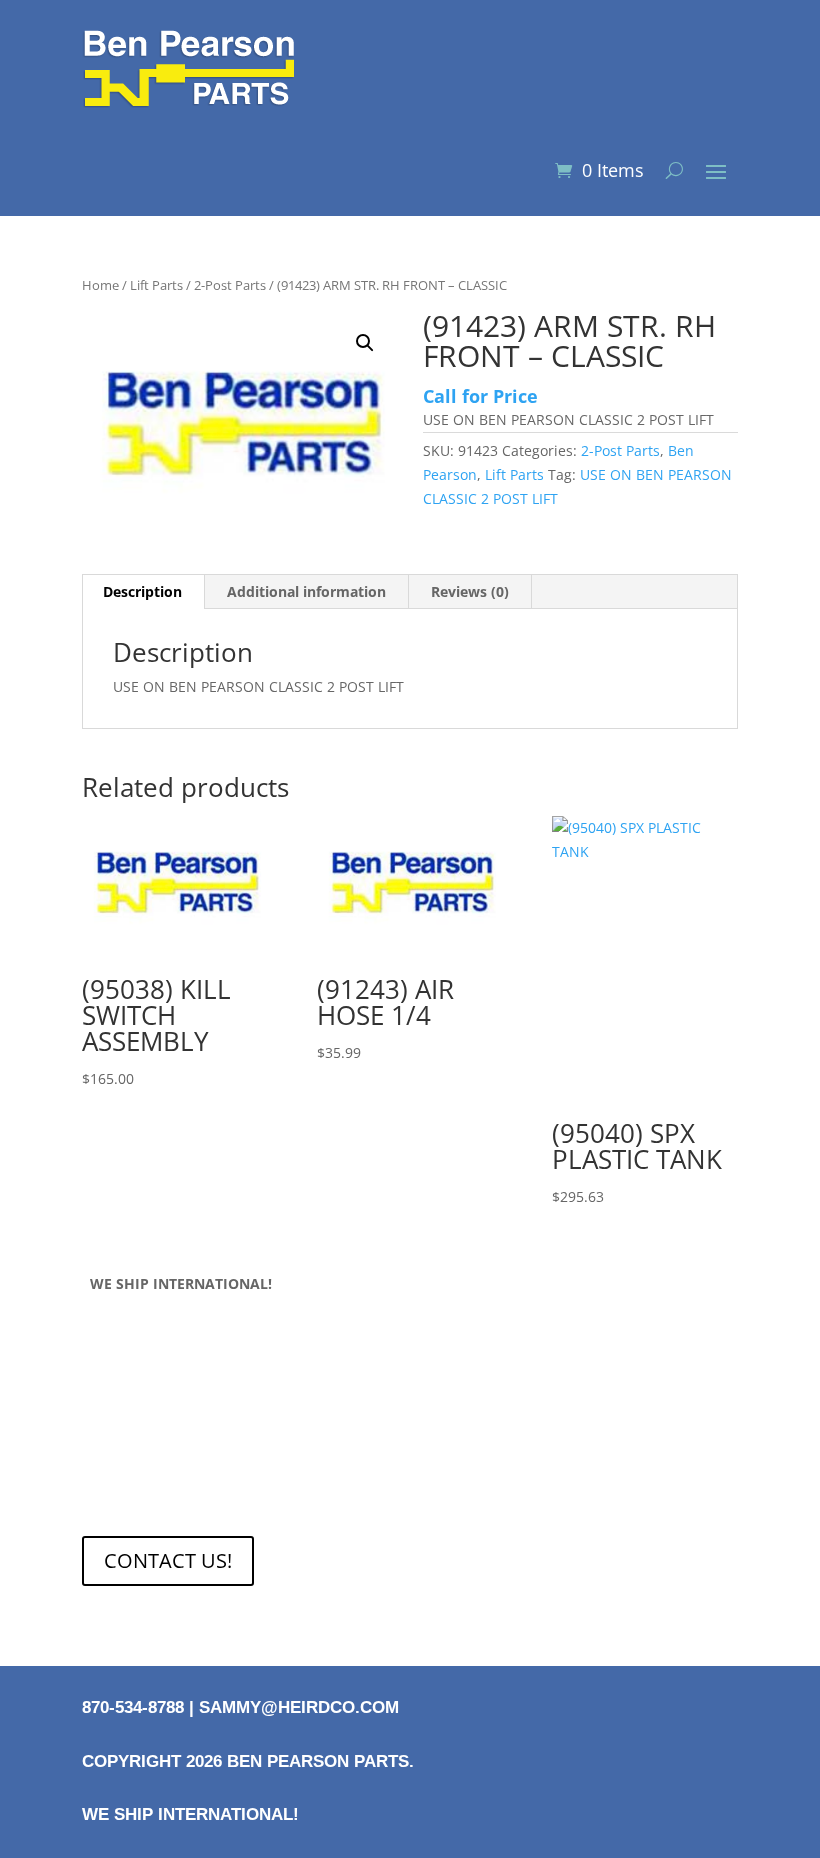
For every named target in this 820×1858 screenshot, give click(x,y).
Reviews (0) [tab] (470, 591)
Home (100, 285)
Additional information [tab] (306, 591)
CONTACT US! (168, 1560)
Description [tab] (142, 591)
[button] (365, 343)
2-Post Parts (230, 285)
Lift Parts (156, 285)
